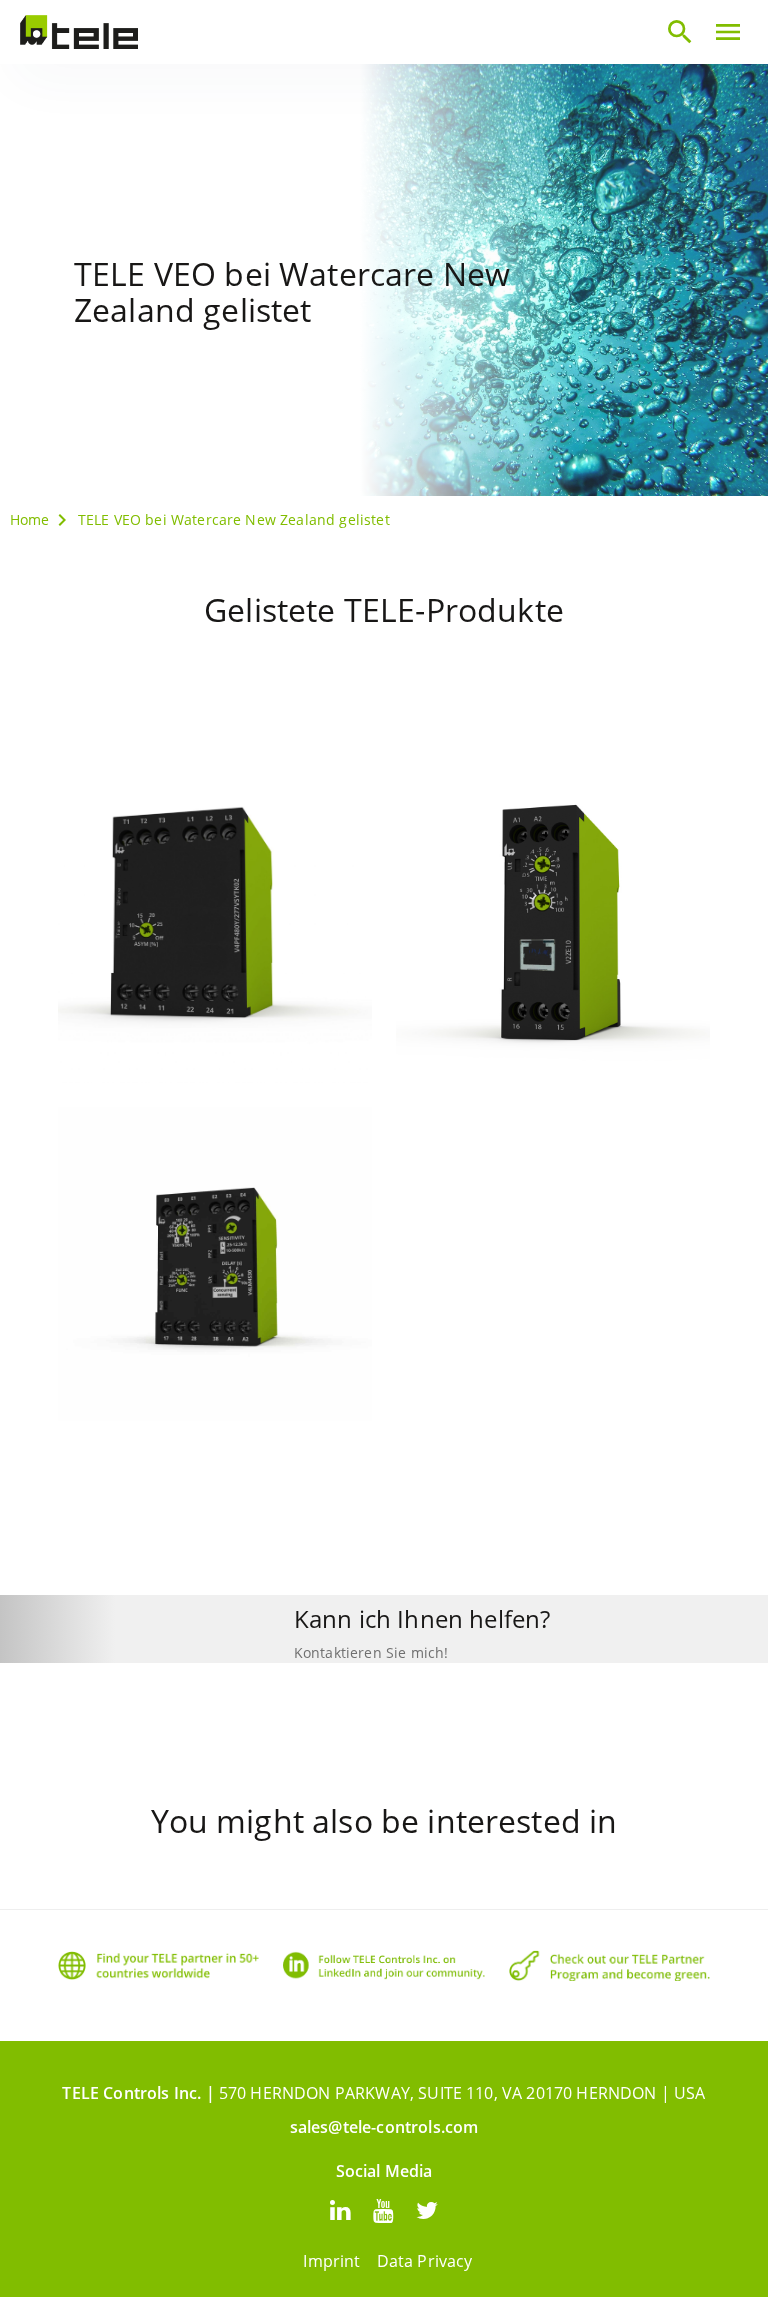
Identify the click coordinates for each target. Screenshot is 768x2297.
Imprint (331, 2261)
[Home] (79, 32)
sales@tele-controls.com (384, 2127)
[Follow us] (341, 2209)
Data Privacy (425, 2261)
